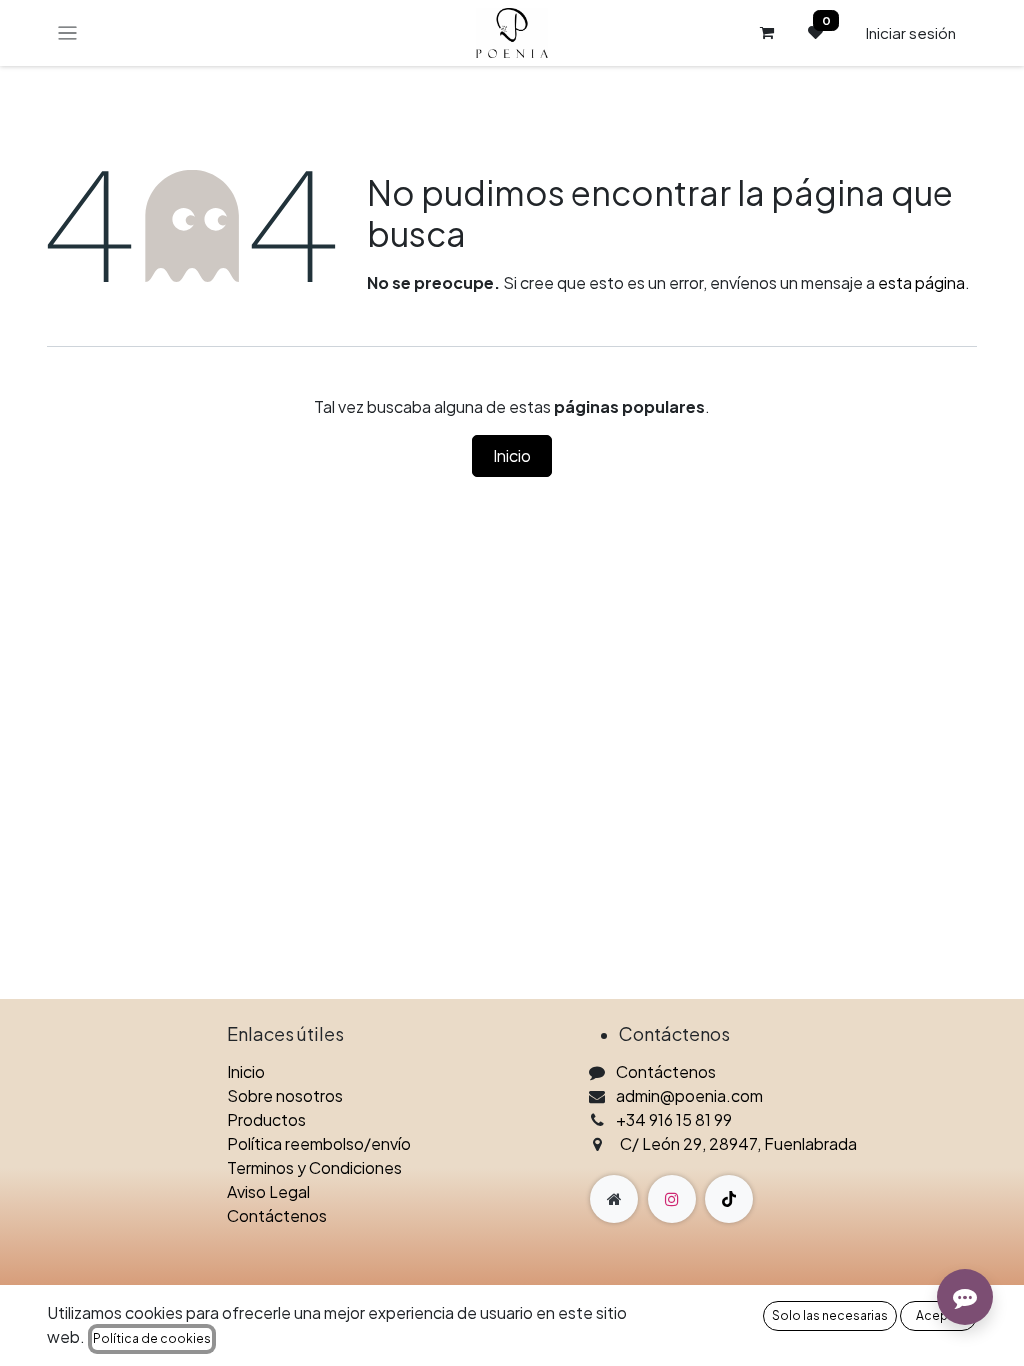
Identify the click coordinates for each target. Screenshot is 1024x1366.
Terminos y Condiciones (314, 1167)
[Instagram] (672, 1199)
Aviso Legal (268, 1191)
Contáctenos (277, 1215)
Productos (266, 1119)
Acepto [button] (939, 1315)
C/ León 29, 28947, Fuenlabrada (738, 1143)
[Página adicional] (614, 1199)
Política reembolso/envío (319, 1143)
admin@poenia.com (689, 1095)
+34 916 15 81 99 (674, 1119)
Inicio (512, 455)
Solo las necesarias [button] (830, 1315)
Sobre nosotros (285, 1095)
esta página (921, 282)
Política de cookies (152, 1338)
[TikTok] (729, 1199)
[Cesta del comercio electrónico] (767, 33)
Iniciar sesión (910, 32)
